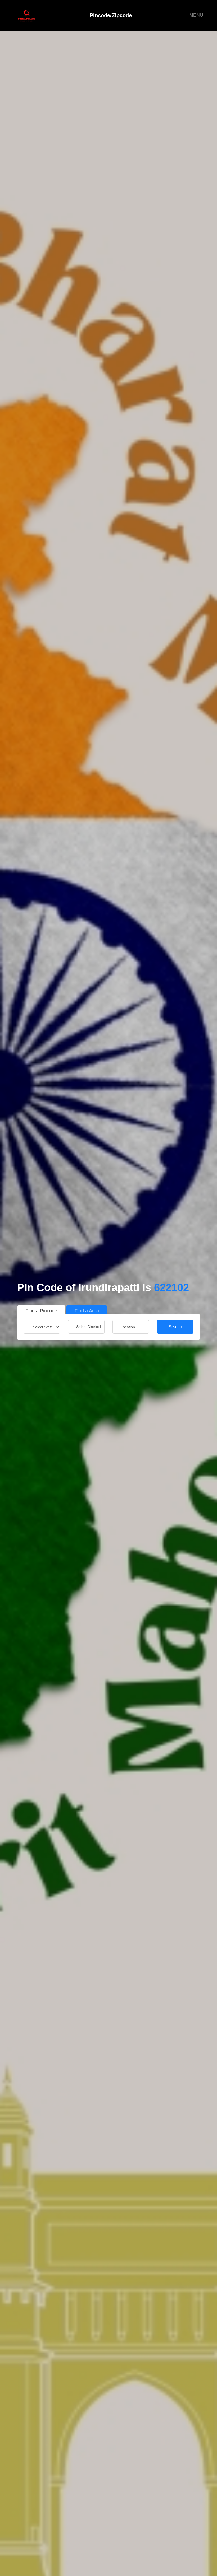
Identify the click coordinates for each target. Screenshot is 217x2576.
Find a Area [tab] (87, 1311)
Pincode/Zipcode (111, 15)
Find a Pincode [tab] (41, 1311)
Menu (197, 15)
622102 (171, 1287)
